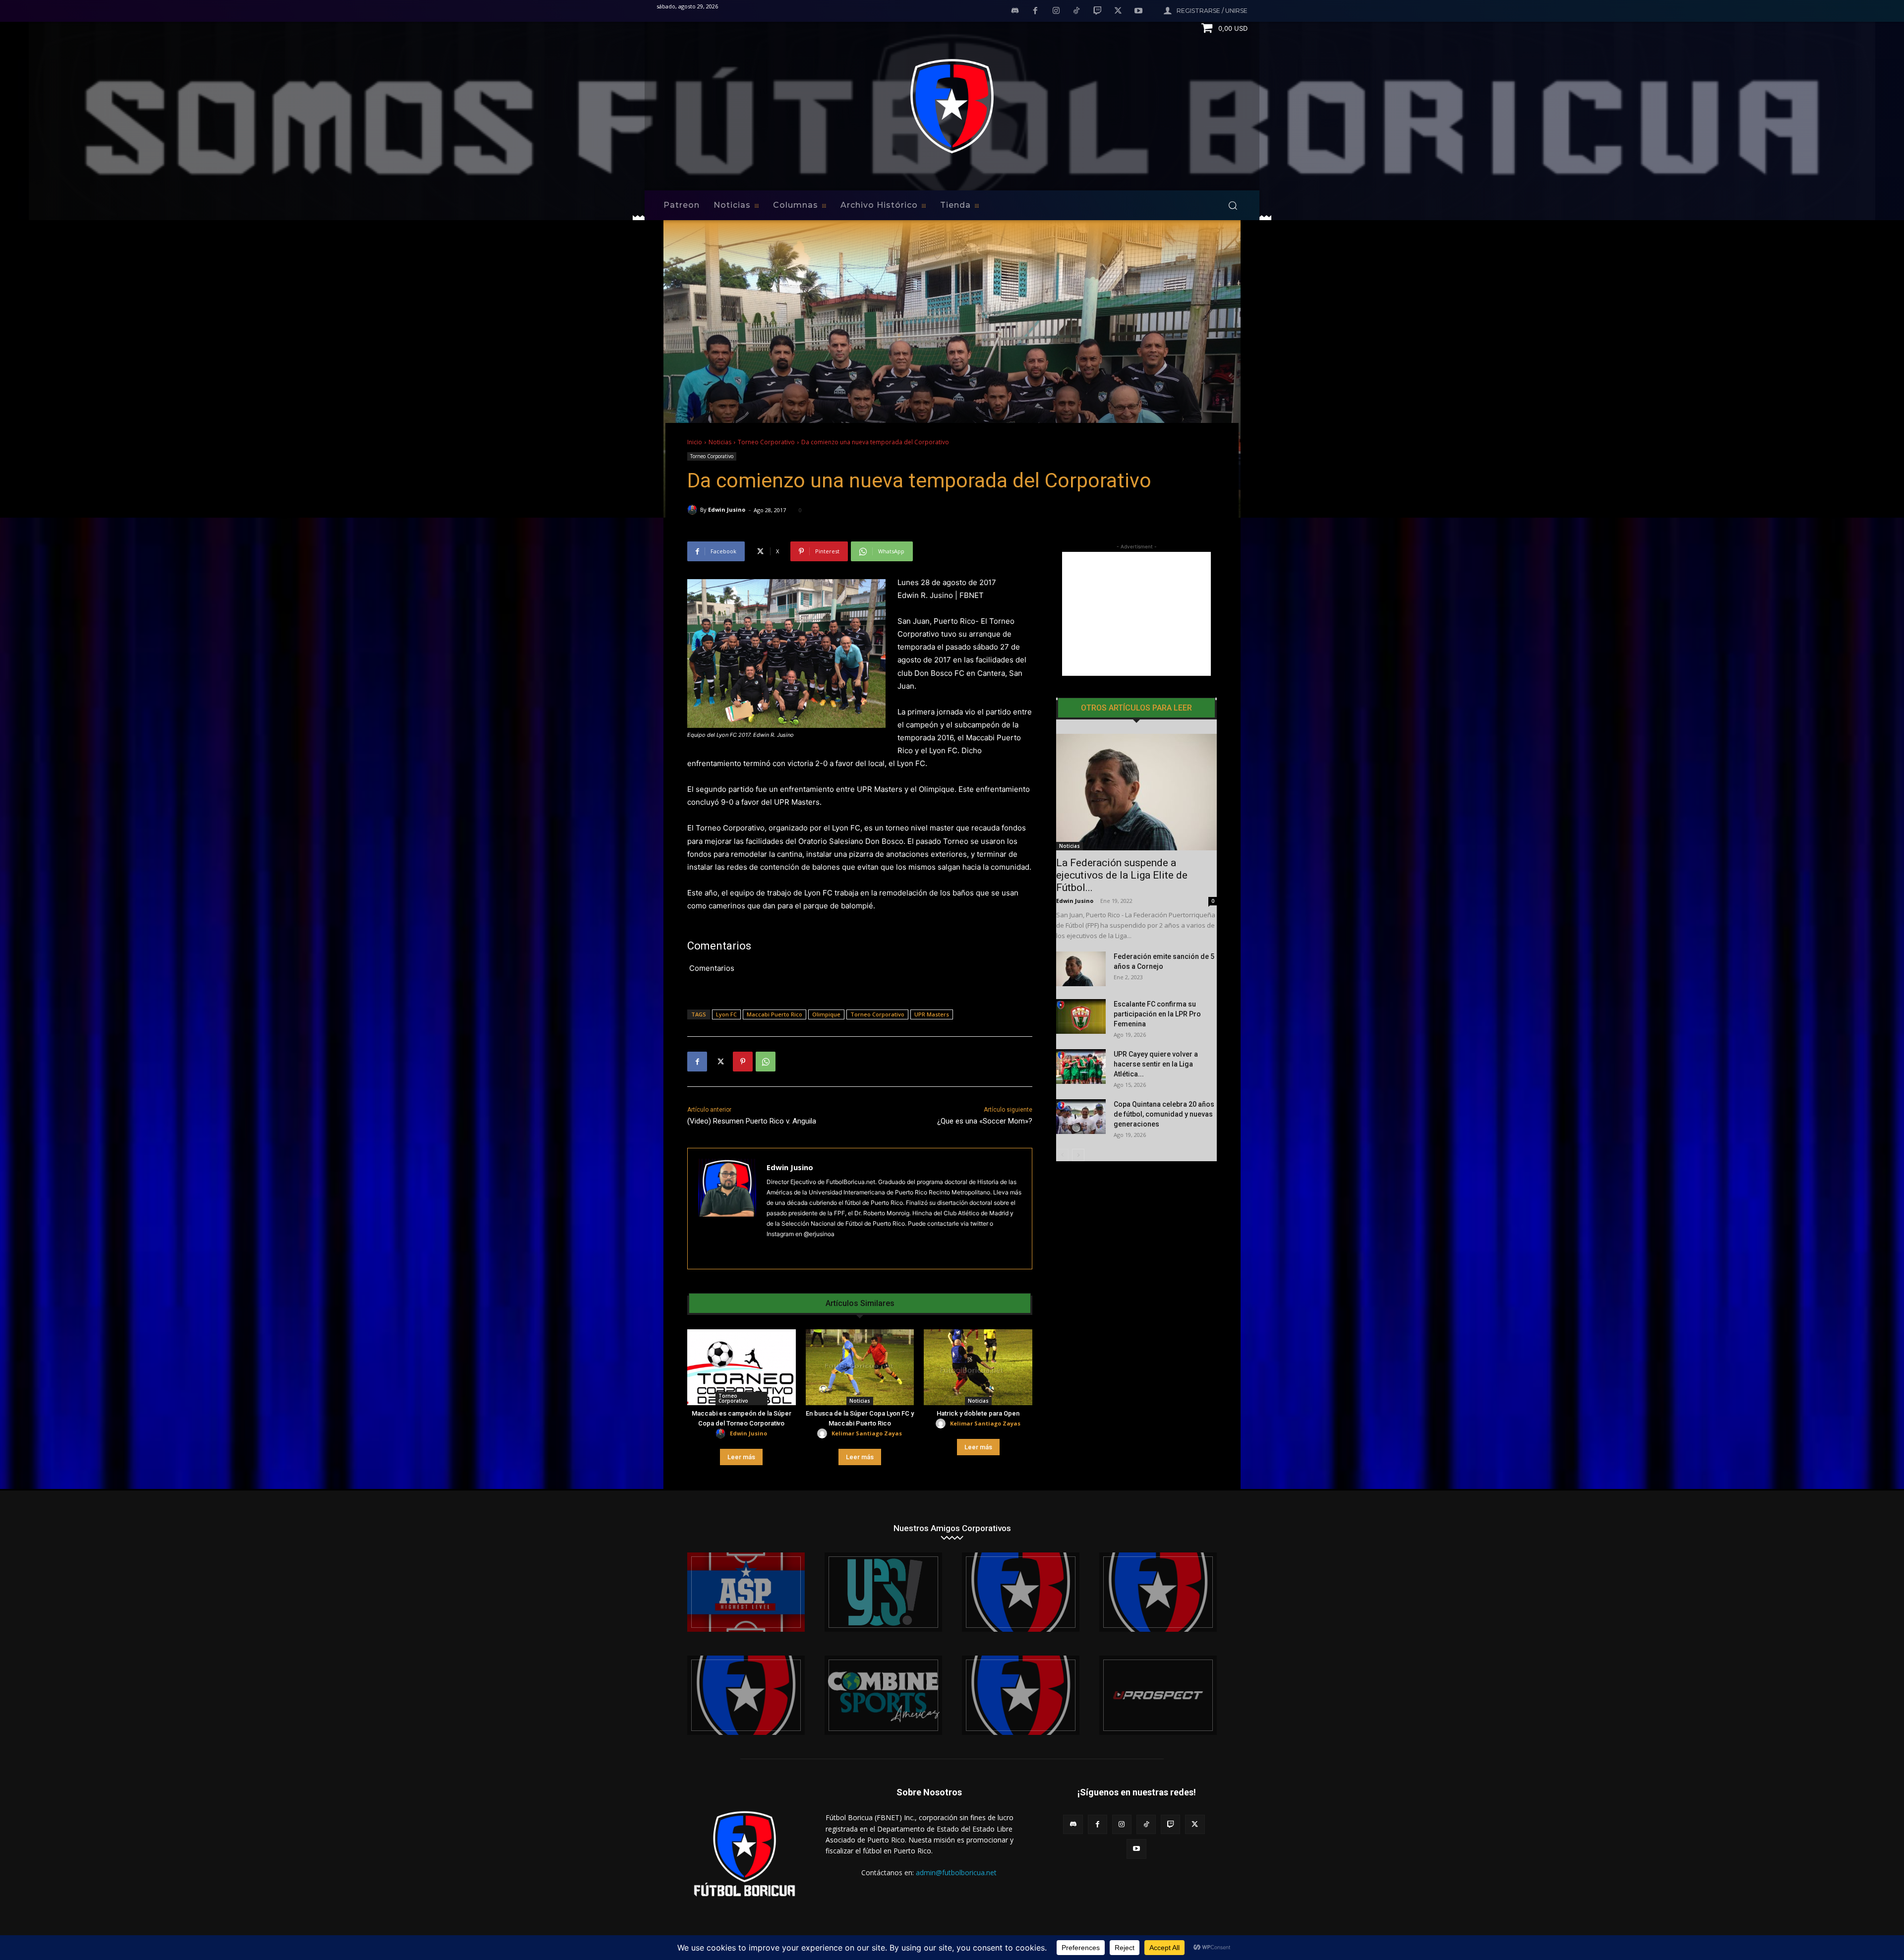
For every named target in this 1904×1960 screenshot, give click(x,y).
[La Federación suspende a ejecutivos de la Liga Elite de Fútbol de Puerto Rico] (1136, 792)
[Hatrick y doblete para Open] (978, 1367)
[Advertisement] (1136, 614)
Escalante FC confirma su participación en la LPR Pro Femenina (1157, 1014)
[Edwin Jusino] (694, 510)
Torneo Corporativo (766, 442)
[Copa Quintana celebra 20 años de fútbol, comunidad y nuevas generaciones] (1081, 1117)
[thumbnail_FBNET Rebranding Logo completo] (1021, 1592)
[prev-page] (1062, 1155)
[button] (1233, 205)
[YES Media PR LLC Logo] (883, 1592)
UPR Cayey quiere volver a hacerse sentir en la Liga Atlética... (1156, 1064)
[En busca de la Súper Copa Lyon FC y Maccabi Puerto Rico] (860, 1367)
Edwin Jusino (727, 509)
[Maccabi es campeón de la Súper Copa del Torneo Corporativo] (742, 1367)
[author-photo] (722, 1434)
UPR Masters (932, 1014)
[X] (1118, 11)
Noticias (720, 442)
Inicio (695, 442)
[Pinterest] (743, 1062)
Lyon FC (726, 1014)
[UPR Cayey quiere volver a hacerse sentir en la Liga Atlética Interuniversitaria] (1081, 1067)
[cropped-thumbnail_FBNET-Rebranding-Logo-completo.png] (1158, 1592)
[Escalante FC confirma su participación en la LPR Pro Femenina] (1081, 1016)
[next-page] (1078, 1155)
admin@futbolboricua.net (956, 1872)
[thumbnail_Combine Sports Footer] (883, 1695)
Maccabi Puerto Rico (774, 1014)
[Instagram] (1056, 11)
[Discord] (1015, 11)
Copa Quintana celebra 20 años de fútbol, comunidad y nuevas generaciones (1164, 1114)
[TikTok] (1077, 11)
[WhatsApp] (766, 1062)
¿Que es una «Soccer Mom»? (985, 1121)
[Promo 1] (746, 1592)
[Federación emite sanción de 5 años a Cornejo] (1081, 969)
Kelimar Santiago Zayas (867, 1433)
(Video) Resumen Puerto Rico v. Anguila (752, 1121)
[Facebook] (1035, 11)
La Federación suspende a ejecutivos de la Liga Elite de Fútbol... (1122, 875)
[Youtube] (1138, 11)
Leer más (741, 1457)
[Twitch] (1097, 11)
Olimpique (826, 1014)
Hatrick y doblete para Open (978, 1413)
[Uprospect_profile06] (1158, 1695)
